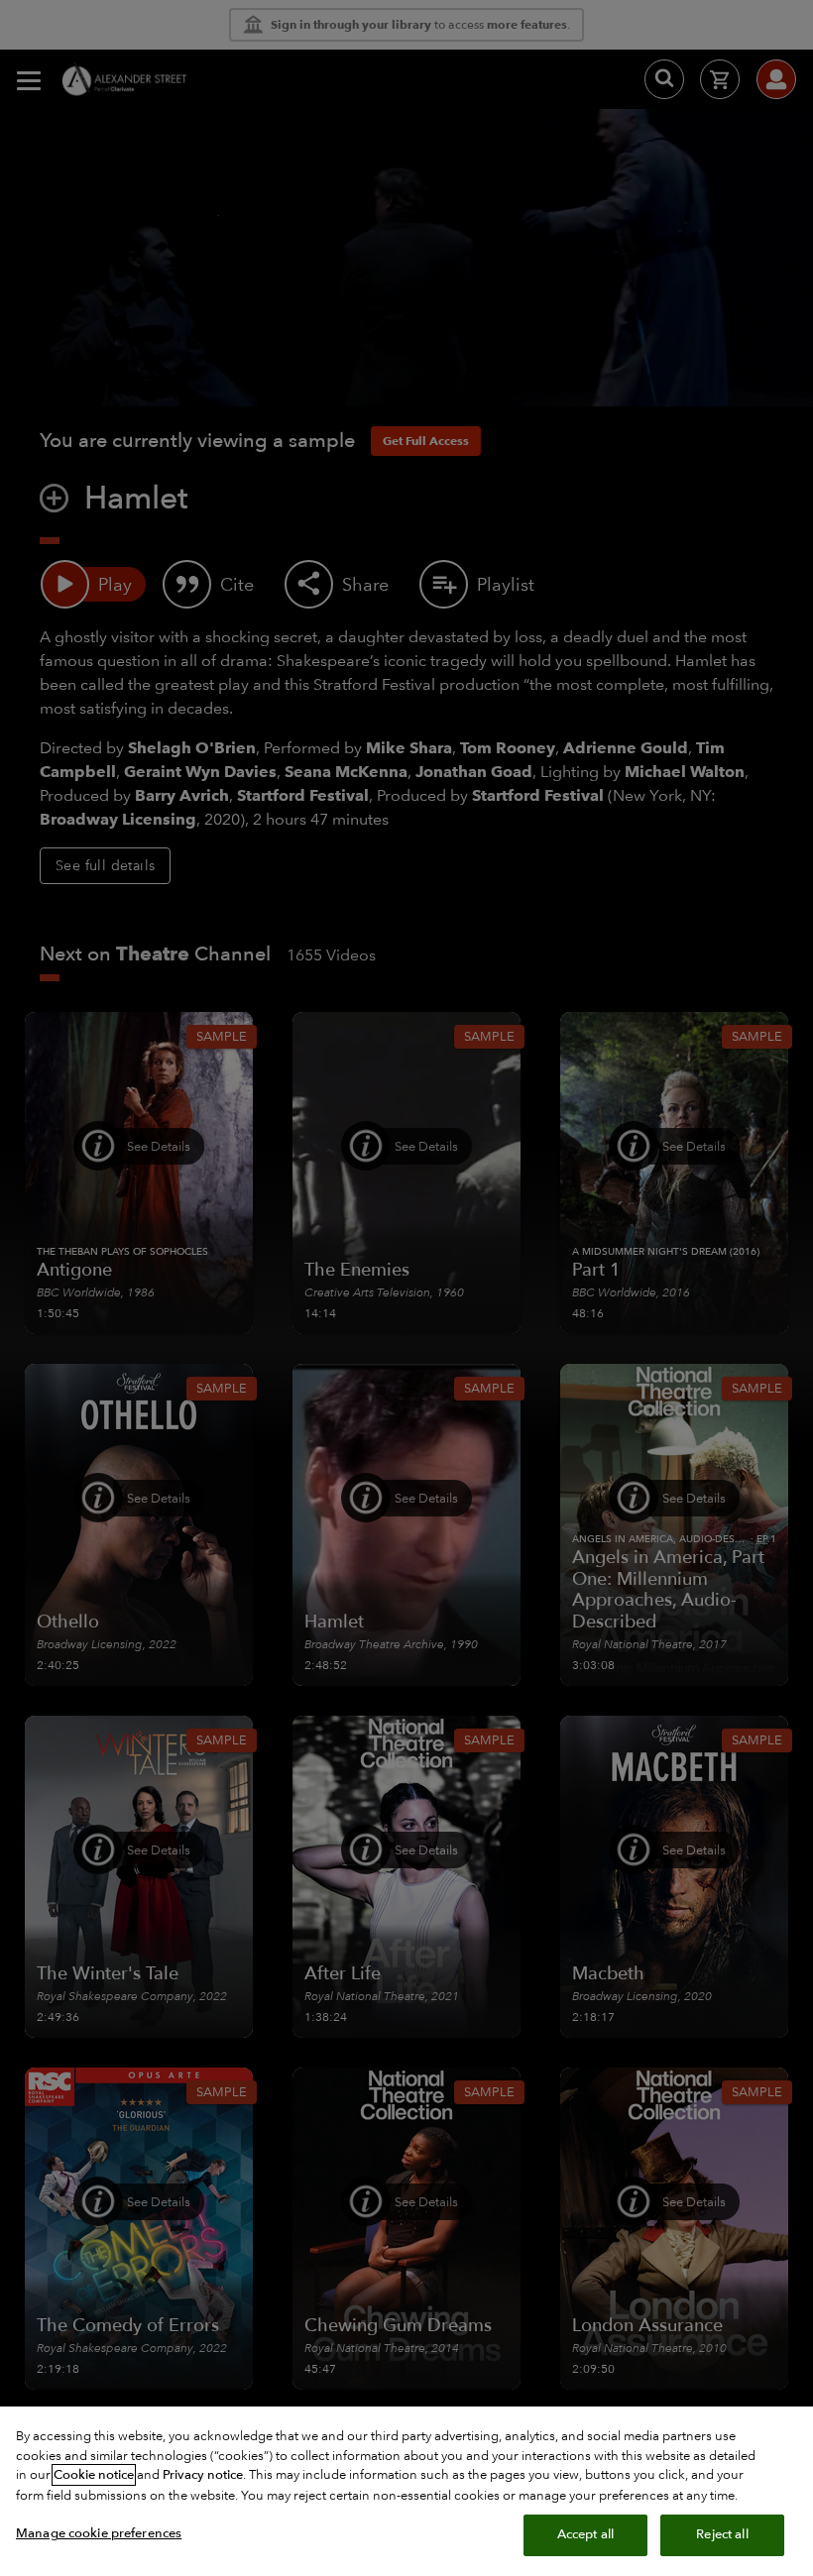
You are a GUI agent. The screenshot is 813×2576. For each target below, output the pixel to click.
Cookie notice (94, 2475)
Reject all (722, 2534)
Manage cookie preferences (99, 2533)
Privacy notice (203, 2475)
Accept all (585, 2534)
